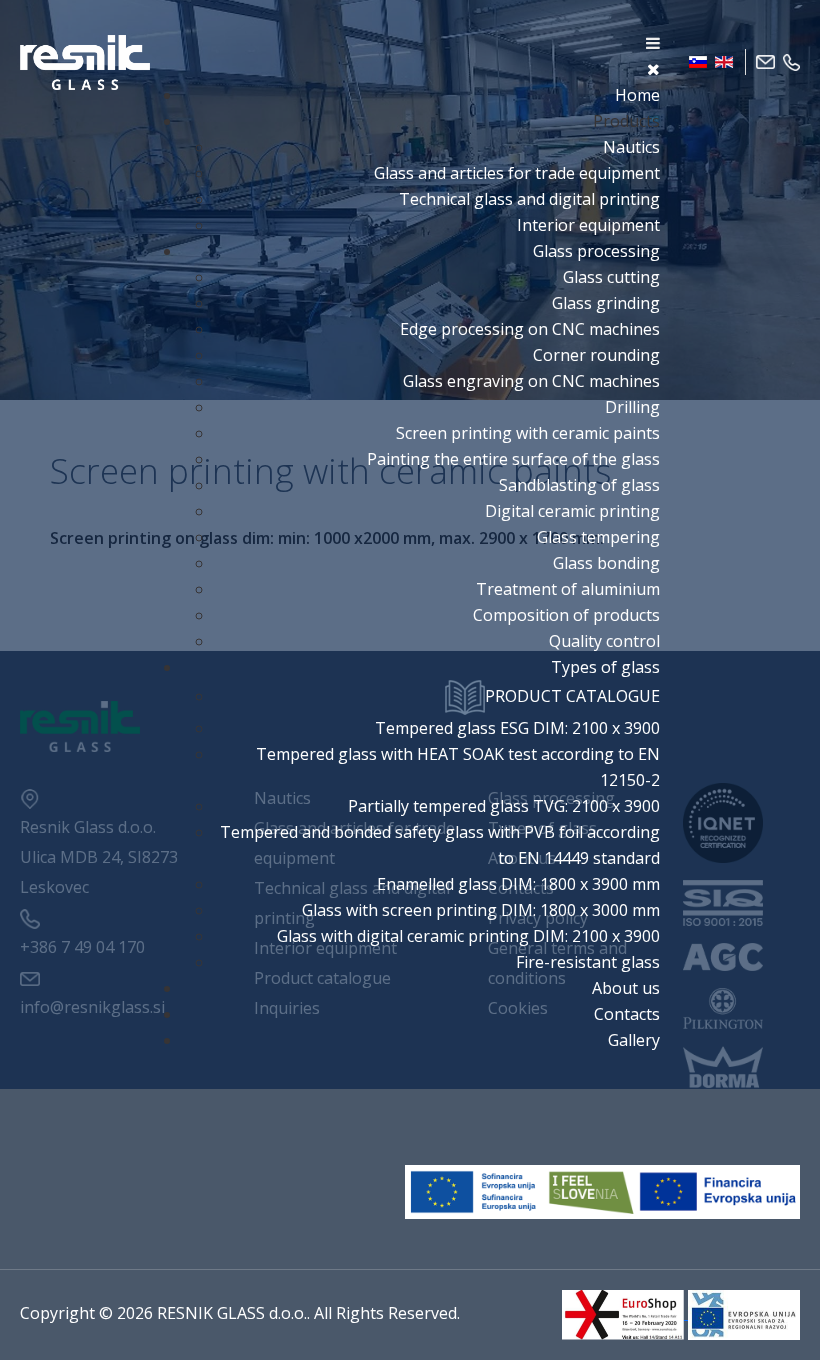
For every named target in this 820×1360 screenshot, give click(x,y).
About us (626, 988)
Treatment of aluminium (568, 589)
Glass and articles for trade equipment (517, 173)
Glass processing (596, 251)
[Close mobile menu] (653, 69)
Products (626, 121)
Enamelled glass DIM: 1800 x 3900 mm (518, 884)
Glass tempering (598, 537)
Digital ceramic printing (572, 511)
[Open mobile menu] (653, 43)
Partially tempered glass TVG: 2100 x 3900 (504, 806)
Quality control (604, 641)
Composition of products (566, 615)
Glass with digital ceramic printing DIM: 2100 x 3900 (468, 936)
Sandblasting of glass (579, 485)
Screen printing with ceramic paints (528, 433)
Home (637, 95)
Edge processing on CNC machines (530, 329)
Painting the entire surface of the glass (513, 459)
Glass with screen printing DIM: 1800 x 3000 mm (481, 910)
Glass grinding (606, 303)
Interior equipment (588, 225)
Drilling (632, 407)
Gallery (634, 1040)
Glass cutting (611, 277)
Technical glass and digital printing (529, 199)
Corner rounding (596, 355)
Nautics (631, 147)
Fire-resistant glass (588, 962)
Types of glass (605, 667)
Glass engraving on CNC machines (531, 381)
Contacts (627, 1014)
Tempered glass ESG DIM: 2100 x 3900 (517, 728)
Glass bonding (606, 563)
